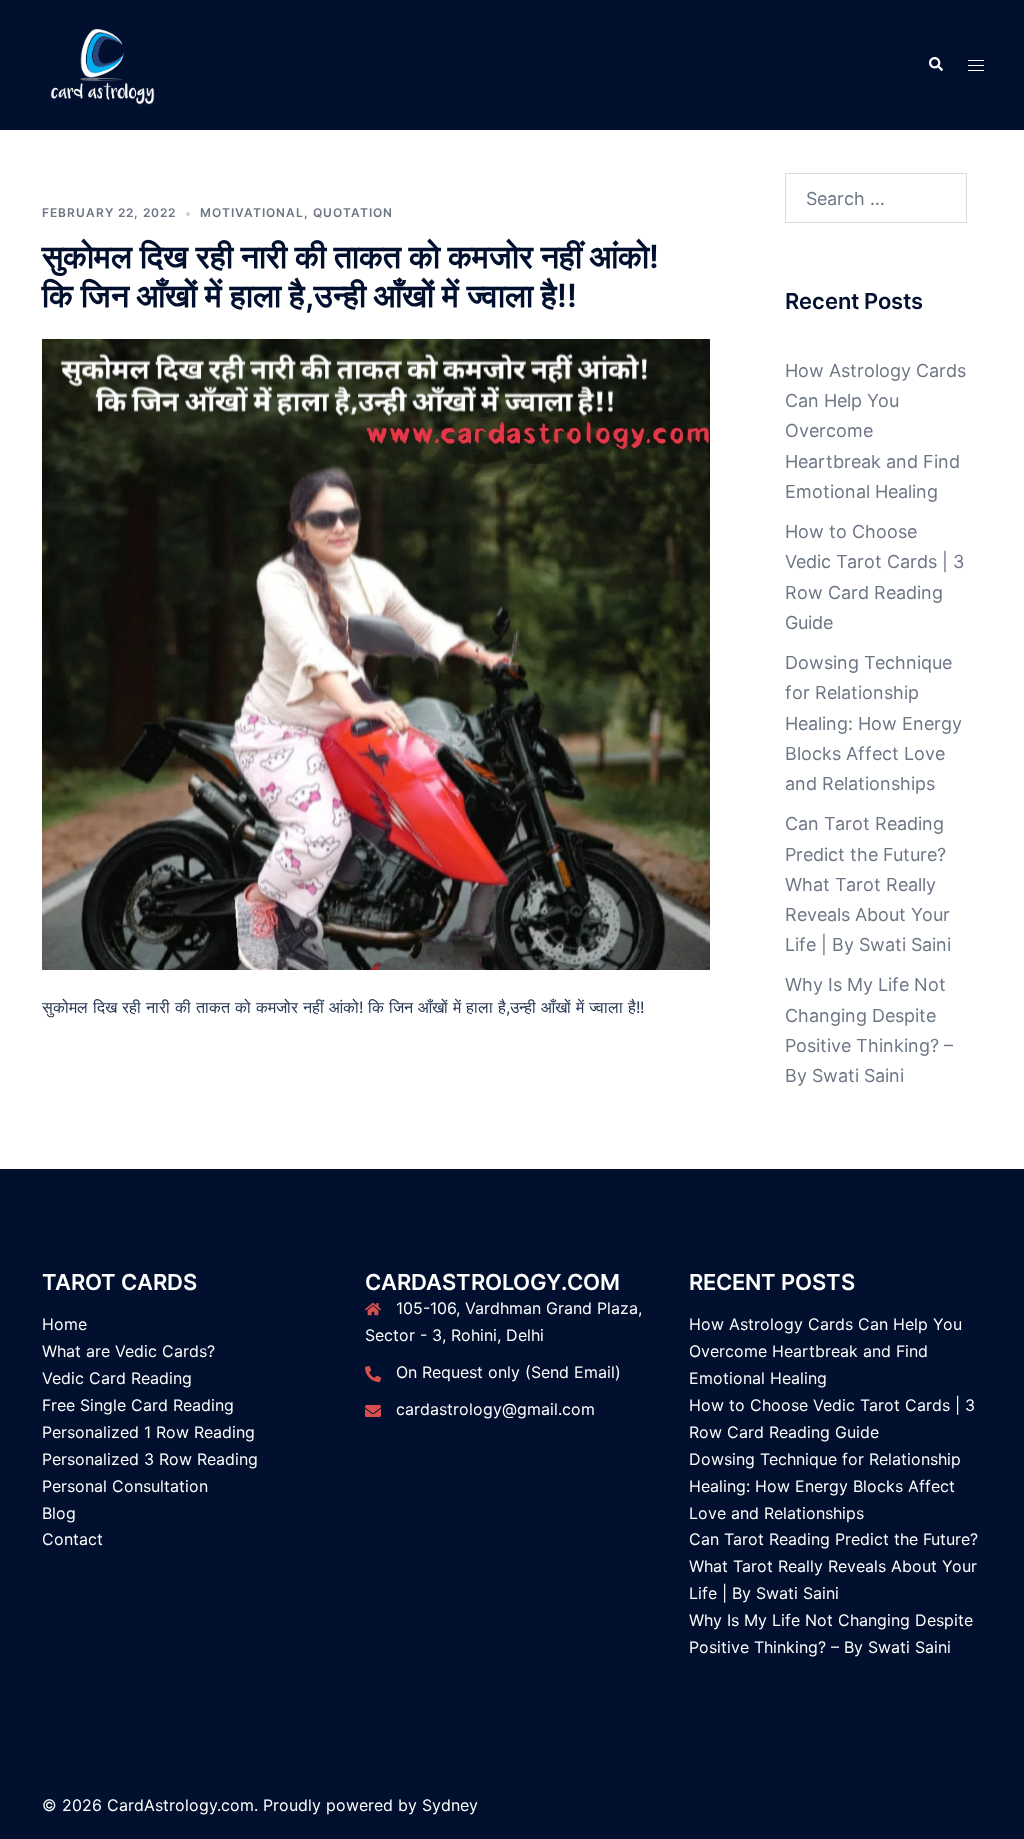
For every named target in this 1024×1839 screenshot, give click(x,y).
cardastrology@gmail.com (495, 1409)
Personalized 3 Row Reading (150, 1459)
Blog (59, 1513)
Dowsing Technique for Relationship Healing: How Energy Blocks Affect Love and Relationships (873, 723)
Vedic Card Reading (117, 1378)
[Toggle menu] (976, 65)
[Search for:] (876, 198)
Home (64, 1324)
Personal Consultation (125, 1486)
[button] (935, 65)
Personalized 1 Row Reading (148, 1432)
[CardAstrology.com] (102, 63)
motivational (252, 212)
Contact (72, 1539)
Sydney (450, 1805)
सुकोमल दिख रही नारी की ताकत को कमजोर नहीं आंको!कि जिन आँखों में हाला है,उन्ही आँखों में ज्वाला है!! (350, 275)
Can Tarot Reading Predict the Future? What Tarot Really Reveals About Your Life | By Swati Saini (868, 884)
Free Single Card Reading (138, 1405)
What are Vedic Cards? (128, 1351)
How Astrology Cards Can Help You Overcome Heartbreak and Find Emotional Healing (825, 1351)
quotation (353, 212)
